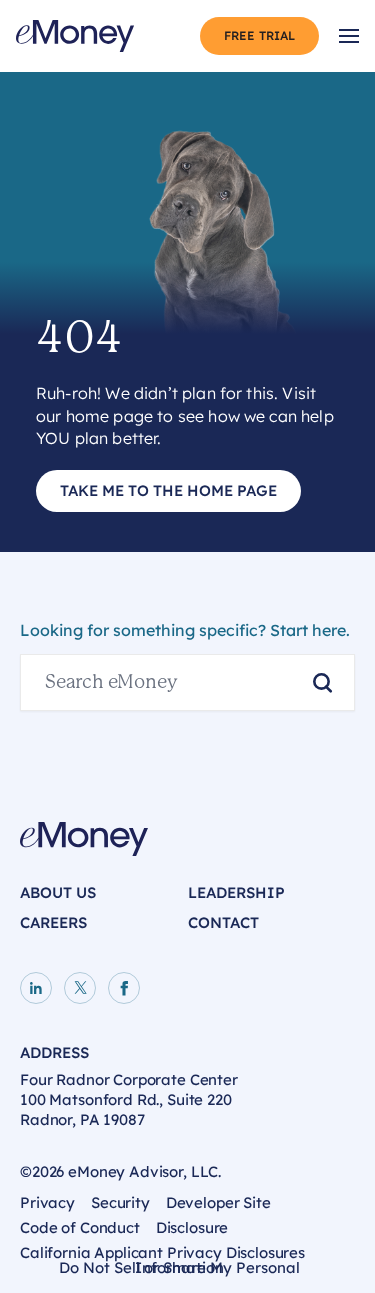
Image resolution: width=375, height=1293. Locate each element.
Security (120, 1202)
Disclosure (192, 1227)
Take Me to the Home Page (168, 490)
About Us (58, 892)
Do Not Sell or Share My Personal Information (179, 1270)
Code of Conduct (80, 1227)
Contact (223, 922)
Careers (53, 922)
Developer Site (218, 1202)
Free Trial (259, 35)
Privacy (47, 1202)
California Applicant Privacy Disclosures (162, 1252)
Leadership (236, 892)
